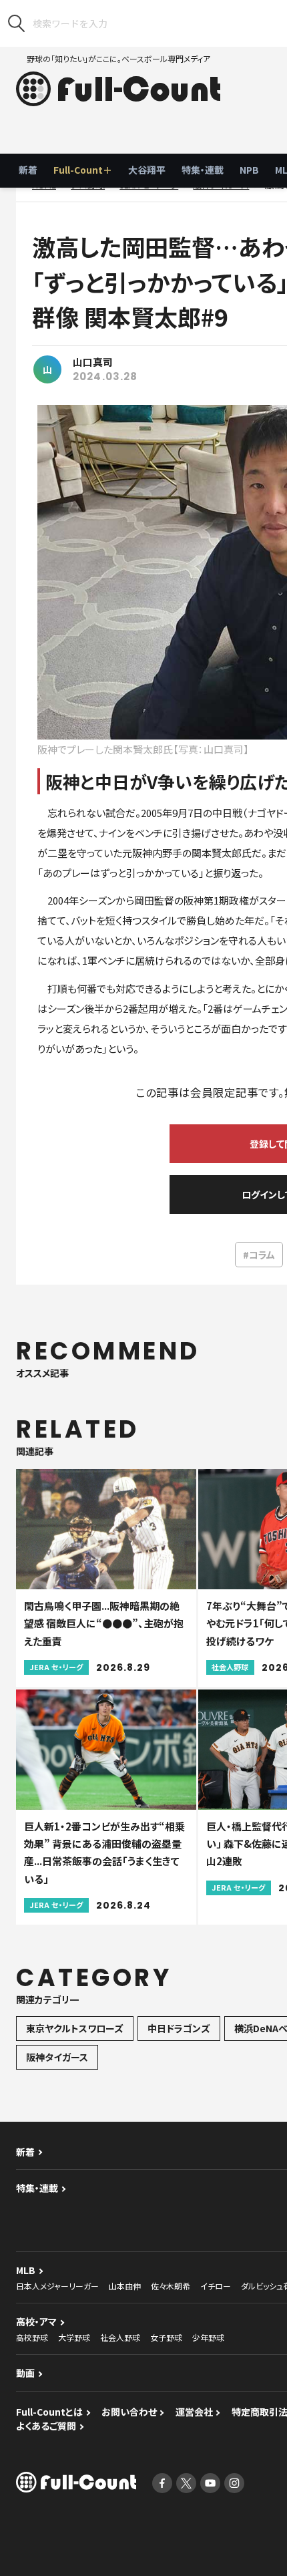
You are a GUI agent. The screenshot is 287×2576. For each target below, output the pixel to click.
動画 (25, 2373)
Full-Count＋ (83, 170)
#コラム (259, 1255)
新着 (28, 170)
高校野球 (32, 2337)
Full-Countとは (49, 2412)
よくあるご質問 (46, 2426)
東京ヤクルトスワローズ (75, 2028)
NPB (249, 170)
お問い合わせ (129, 2412)
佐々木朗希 (171, 2286)
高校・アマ (36, 2321)
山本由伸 (125, 2286)
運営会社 (194, 2412)
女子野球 (166, 2337)
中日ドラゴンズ (179, 2028)
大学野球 (74, 2337)
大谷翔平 (147, 170)
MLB (26, 2270)
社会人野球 (120, 2337)
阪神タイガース (57, 2057)
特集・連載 (203, 170)
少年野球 (208, 2337)
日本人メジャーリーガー (57, 2286)
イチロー (216, 2286)
